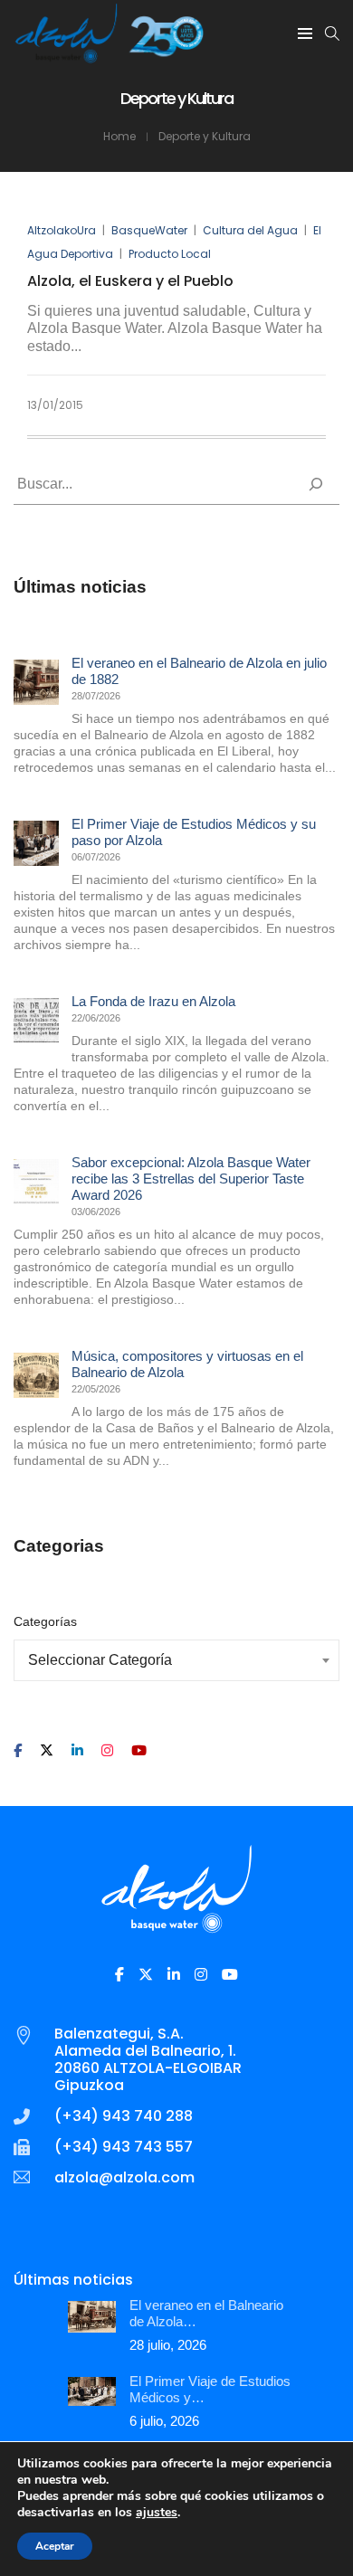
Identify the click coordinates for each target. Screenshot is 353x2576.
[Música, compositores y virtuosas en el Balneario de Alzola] (36, 1375)
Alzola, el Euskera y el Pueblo (130, 281)
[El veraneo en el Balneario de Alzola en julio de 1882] (36, 682)
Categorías (45, 1621)
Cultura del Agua (250, 230)
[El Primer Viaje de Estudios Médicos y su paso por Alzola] (36, 843)
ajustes (157, 2513)
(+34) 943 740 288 (124, 2116)
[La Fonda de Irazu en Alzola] (36, 1021)
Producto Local (170, 254)
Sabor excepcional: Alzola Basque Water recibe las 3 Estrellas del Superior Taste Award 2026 (191, 1179)
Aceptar (55, 2546)
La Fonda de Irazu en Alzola (153, 1001)
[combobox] (176, 1660)
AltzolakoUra (62, 230)
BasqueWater (149, 230)
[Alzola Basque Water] (109, 56)
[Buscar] (316, 484)
